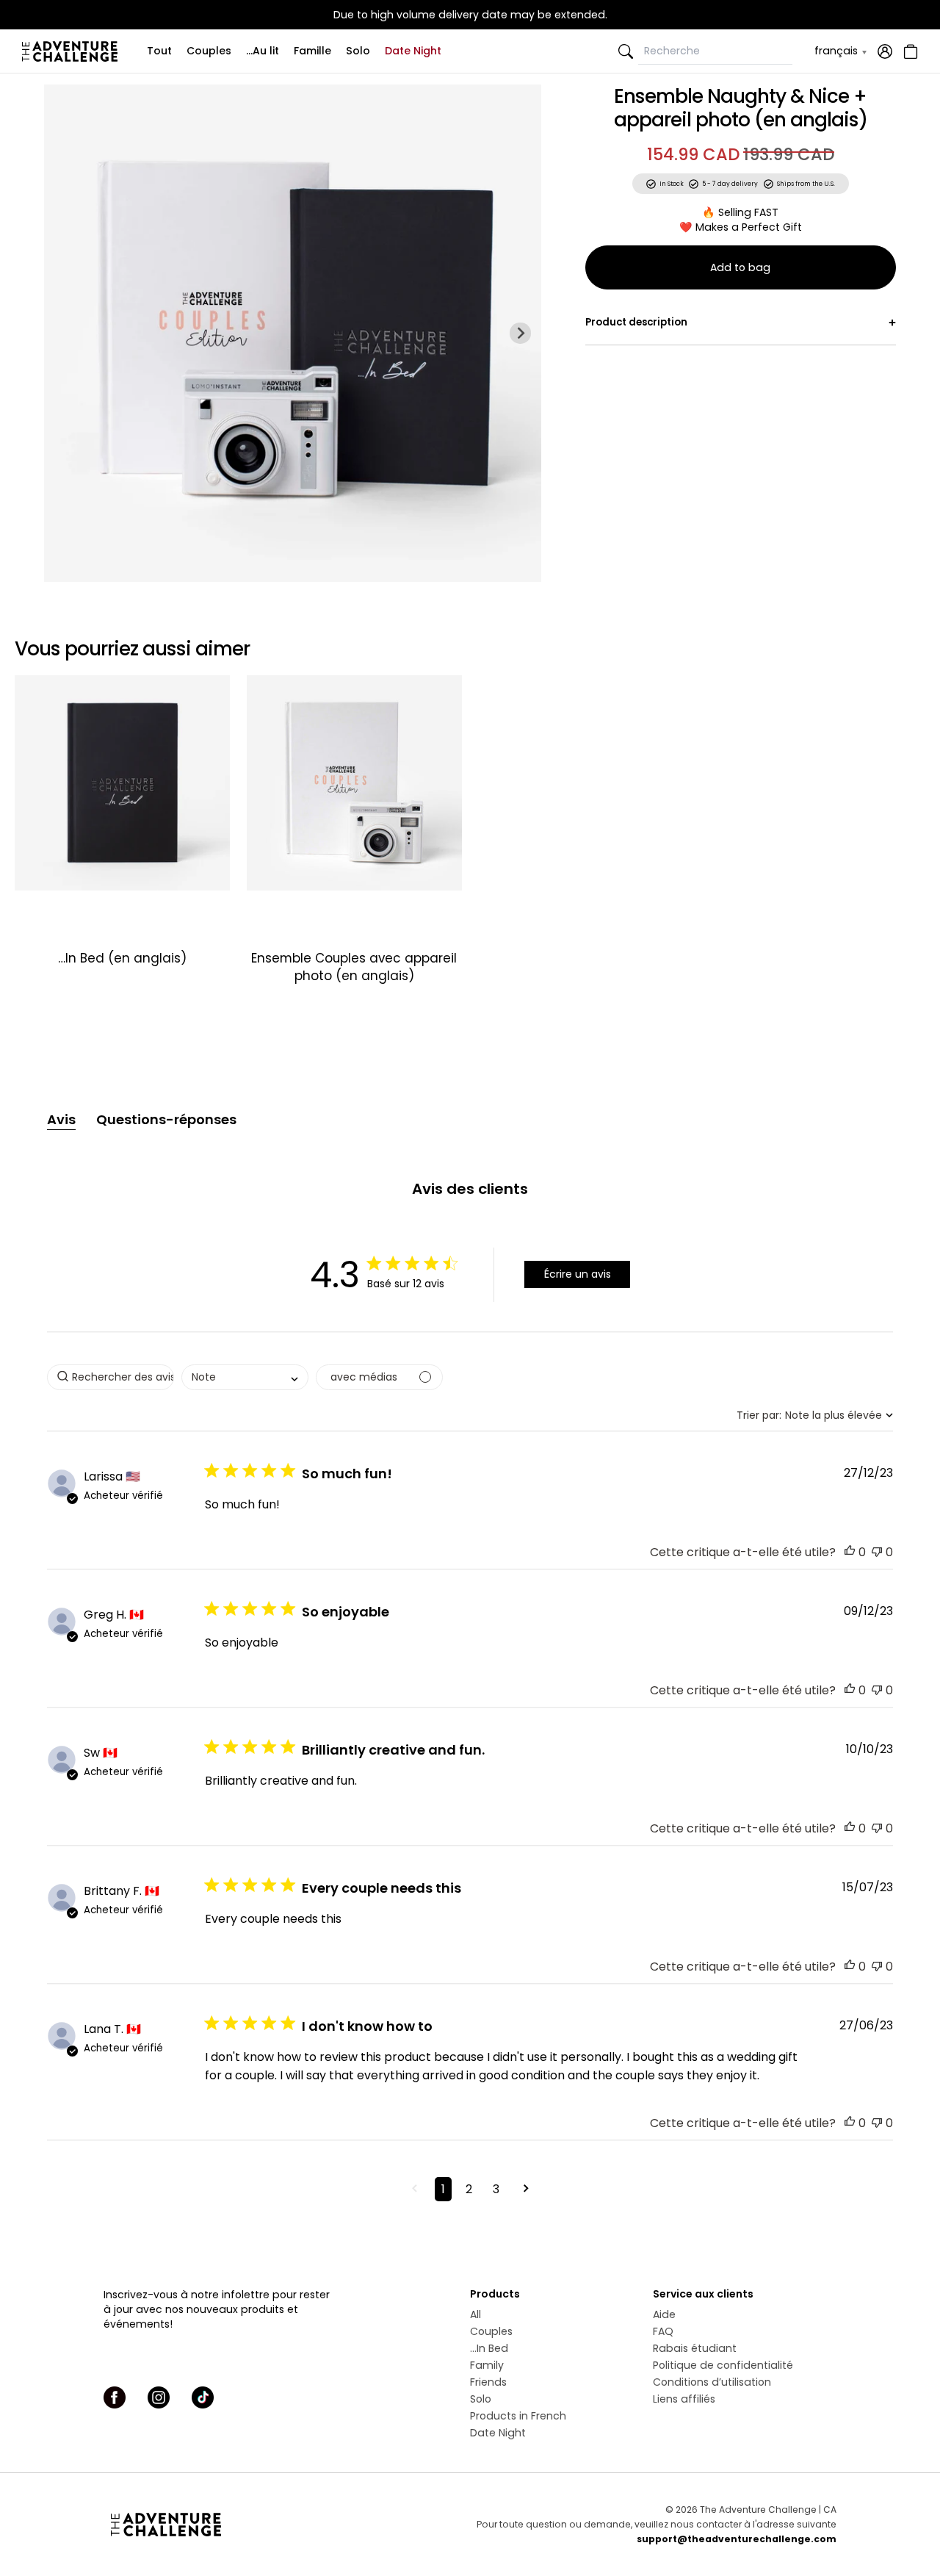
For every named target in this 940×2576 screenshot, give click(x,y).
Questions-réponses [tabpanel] (166, 1119)
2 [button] (469, 2189)
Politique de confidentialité (723, 2365)
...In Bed (489, 2348)
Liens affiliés (684, 2399)
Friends (488, 2382)
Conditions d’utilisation (712, 2382)
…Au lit (263, 51)
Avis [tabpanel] (61, 1119)
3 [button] (496, 2189)
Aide (664, 2314)
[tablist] (470, 1120)
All (476, 2314)
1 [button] (443, 2189)
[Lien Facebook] (115, 2397)
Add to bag (740, 267)
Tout (159, 51)
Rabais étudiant (695, 2348)
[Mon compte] (885, 51)
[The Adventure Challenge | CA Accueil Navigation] (226, 2525)
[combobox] (245, 1377)
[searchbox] (111, 1377)
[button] (850, 1552)
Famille (312, 51)
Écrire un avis (578, 1274)
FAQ (663, 2331)
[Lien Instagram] (159, 2397)
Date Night (413, 51)
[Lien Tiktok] (203, 2397)
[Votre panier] (909, 51)
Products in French (518, 2416)
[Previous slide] (65, 333)
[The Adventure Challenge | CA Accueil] (73, 51)
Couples (209, 51)
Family (487, 2365)
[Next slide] (520, 333)
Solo (358, 51)
